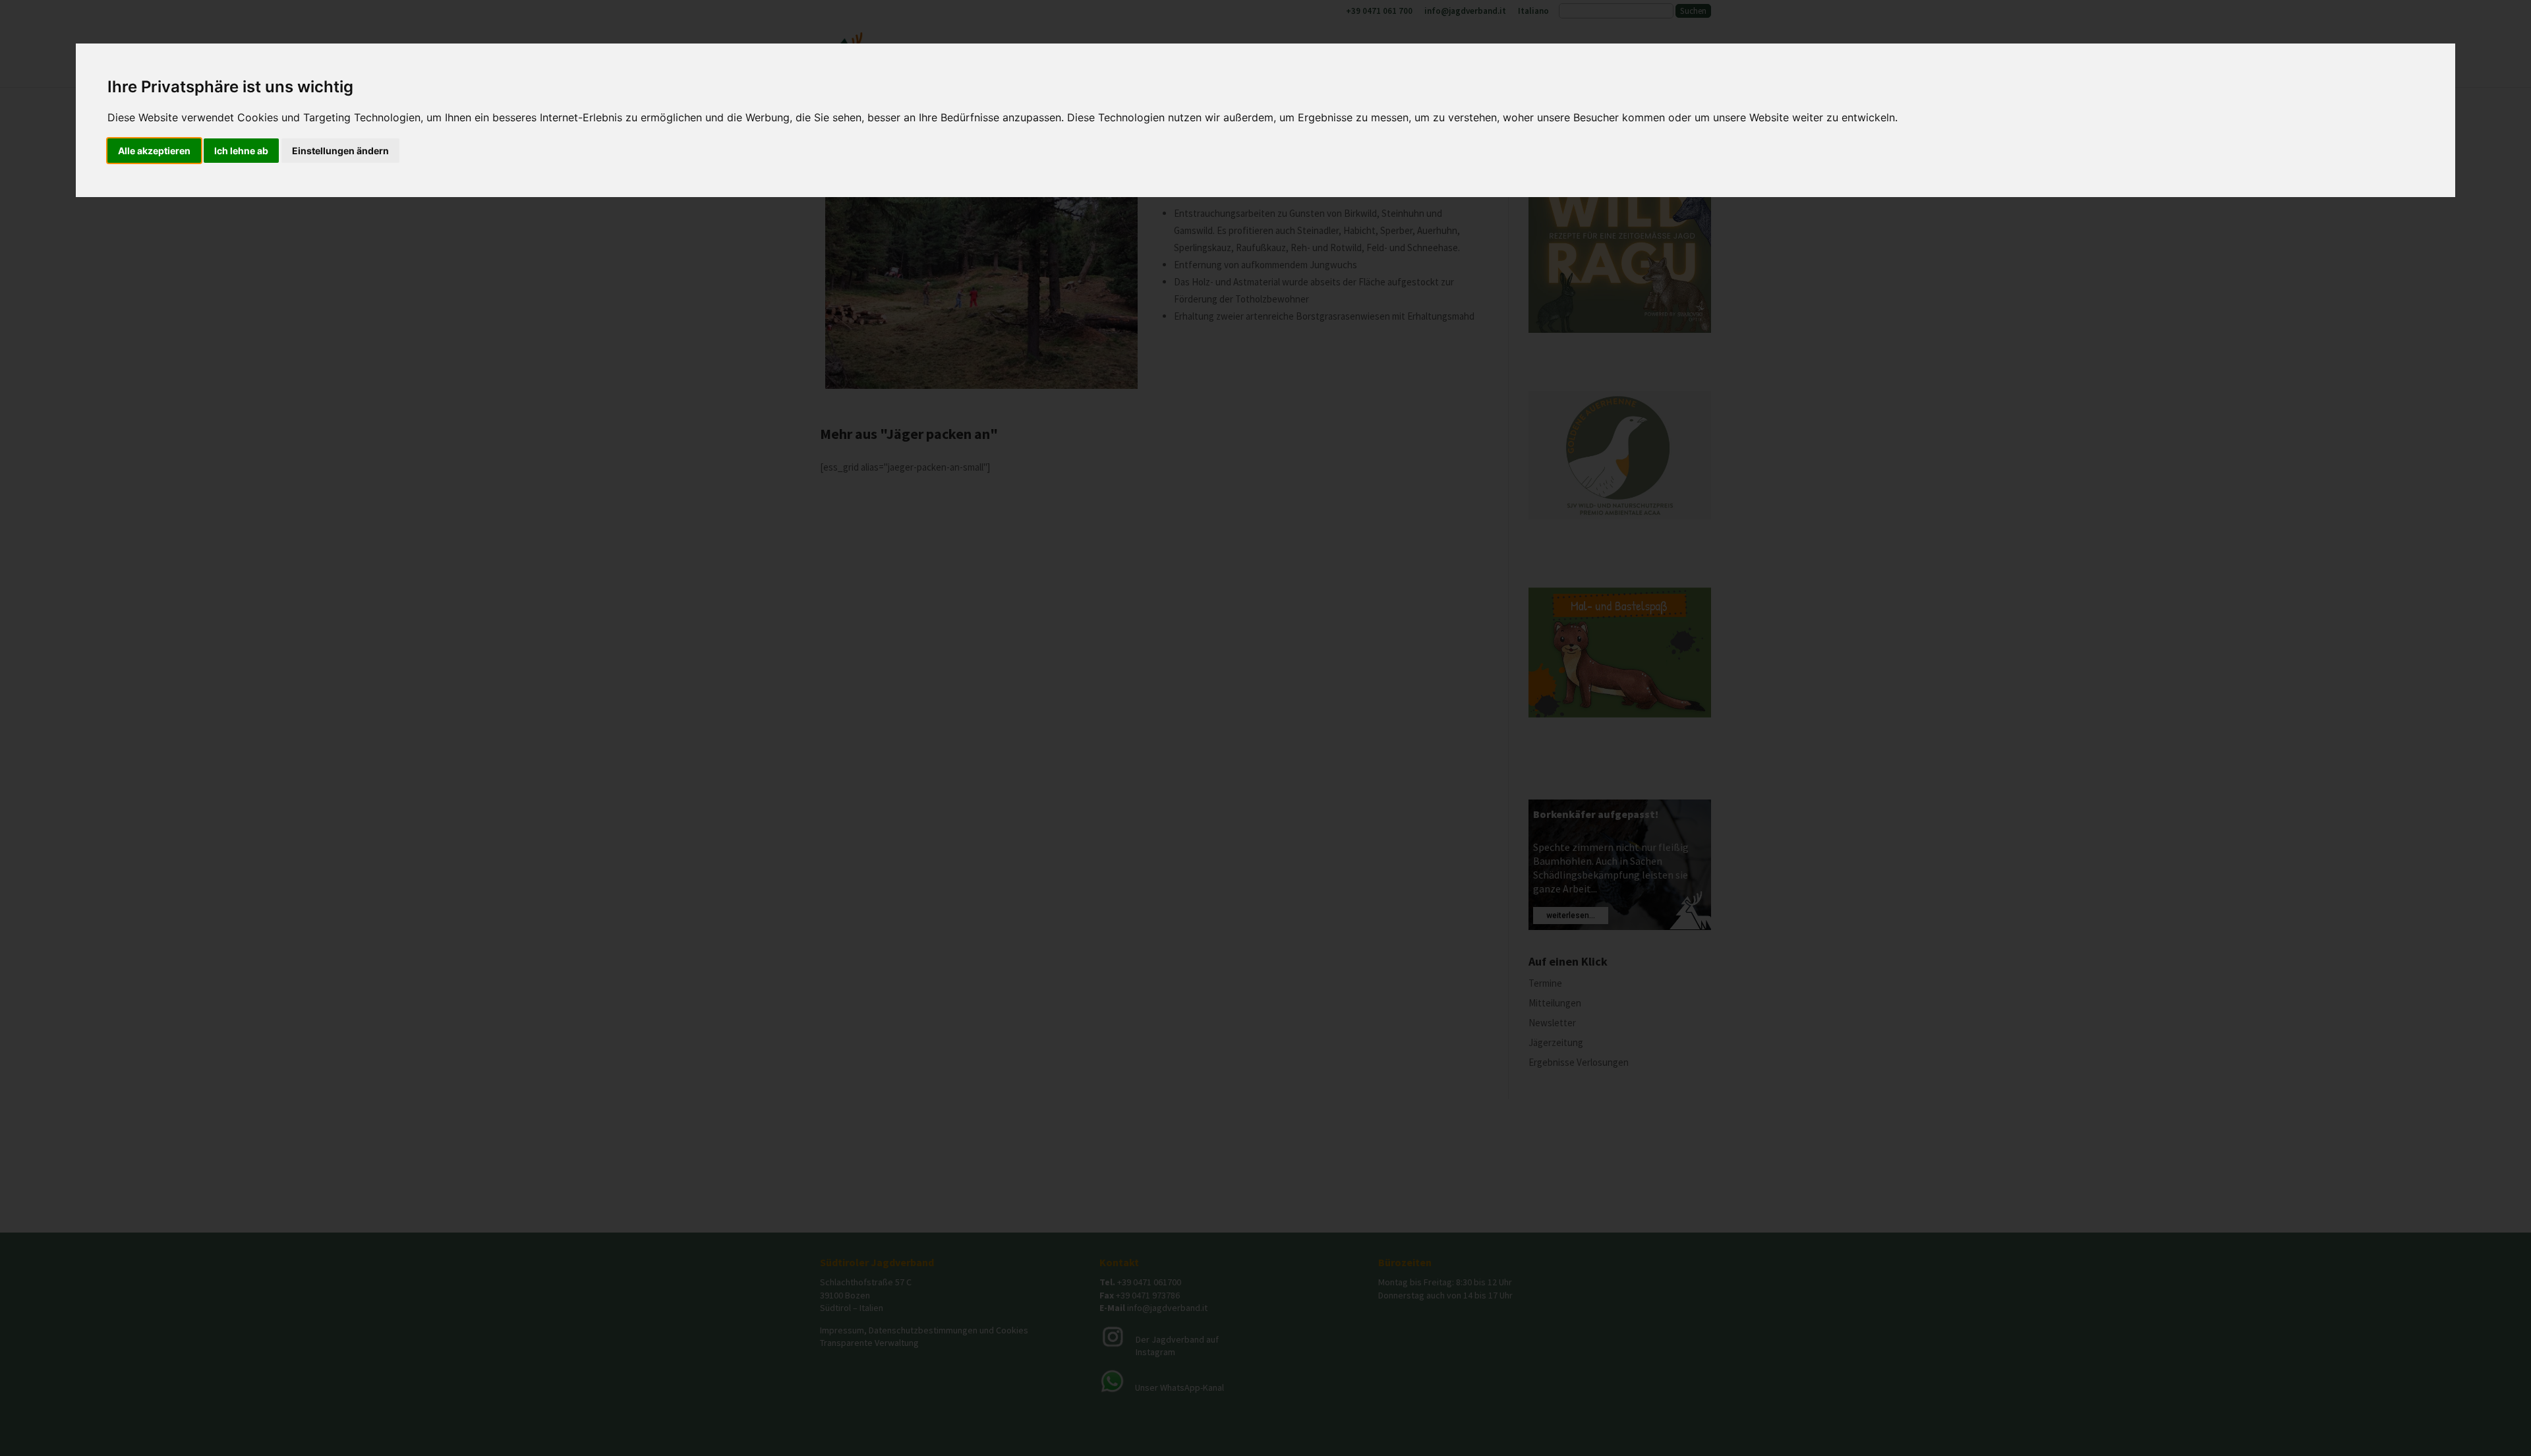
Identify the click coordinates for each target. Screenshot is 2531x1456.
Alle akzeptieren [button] (154, 151)
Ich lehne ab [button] (241, 151)
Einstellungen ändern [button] (340, 151)
